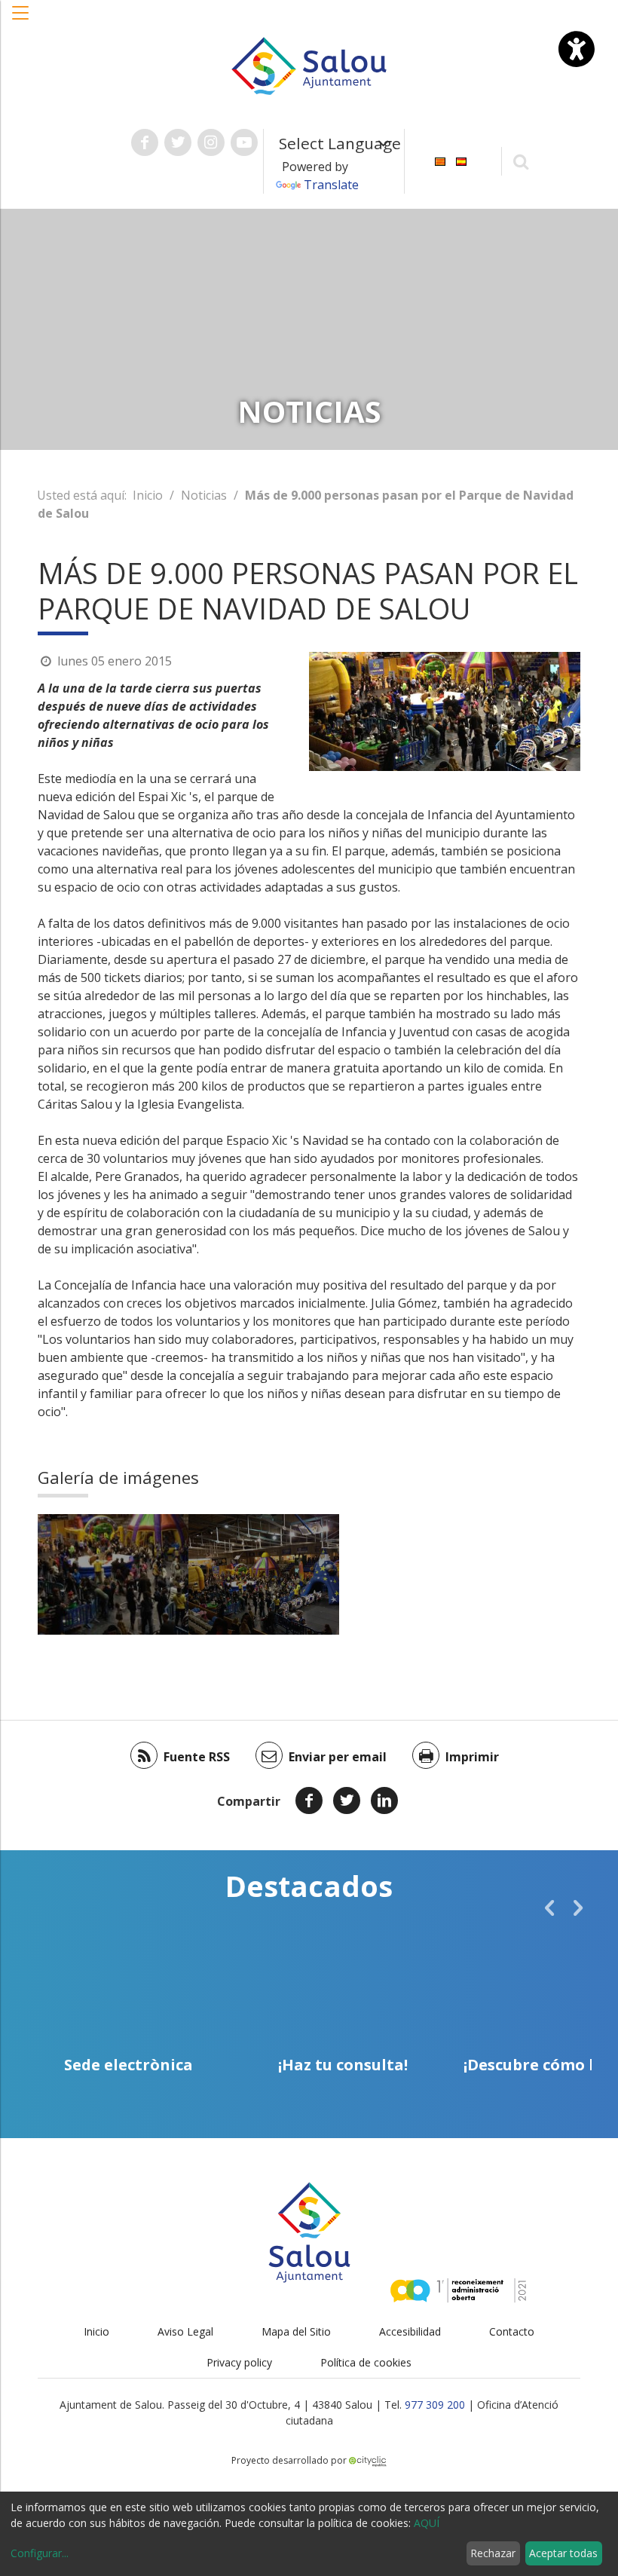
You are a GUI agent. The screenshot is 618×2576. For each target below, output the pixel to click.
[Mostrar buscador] (521, 161)
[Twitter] (347, 1800)
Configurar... (40, 2553)
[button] (21, 20)
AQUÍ (427, 2523)
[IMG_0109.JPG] (264, 1574)
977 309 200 (435, 2405)
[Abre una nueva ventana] (145, 142)
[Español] (461, 160)
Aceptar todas (563, 2553)
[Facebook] (309, 1800)
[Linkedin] (384, 1800)
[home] (309, 65)
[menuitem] (440, 160)
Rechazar (493, 2553)
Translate (331, 185)
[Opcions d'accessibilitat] (577, 49)
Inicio (148, 495)
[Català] (440, 160)
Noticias (204, 495)
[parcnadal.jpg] (113, 1574)
